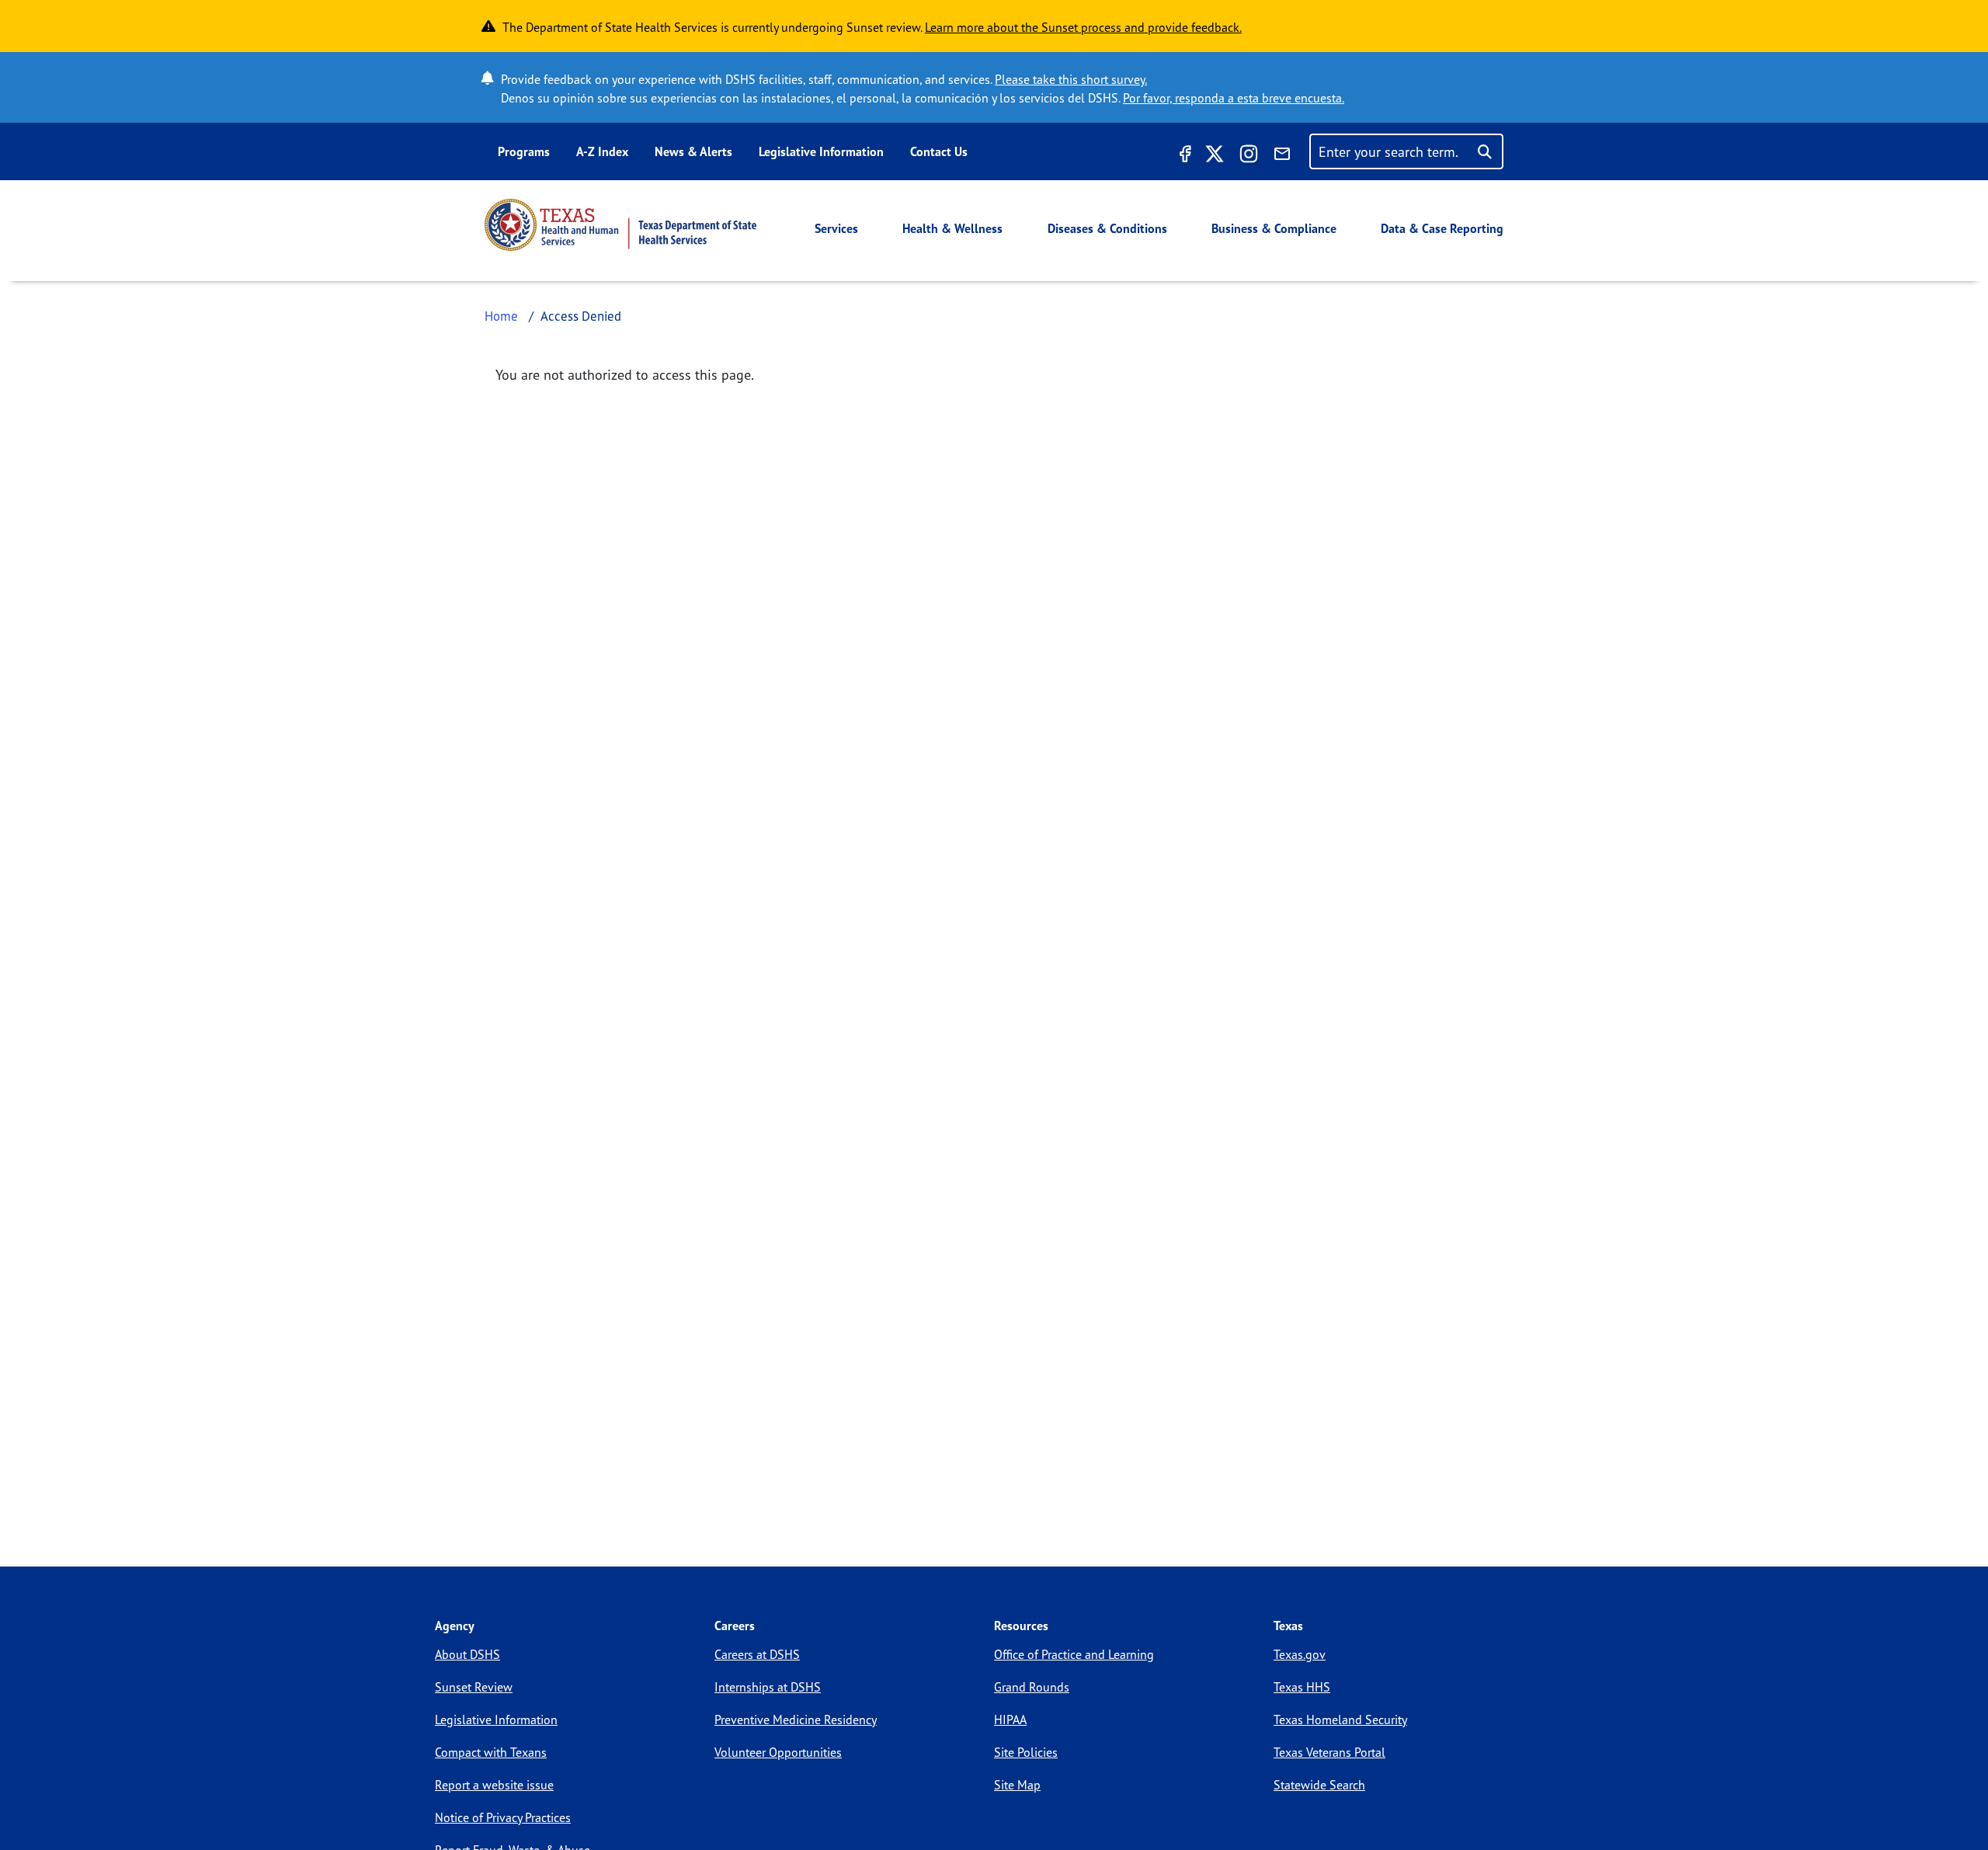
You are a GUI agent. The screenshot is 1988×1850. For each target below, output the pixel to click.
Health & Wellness (952, 228)
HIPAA (1010, 1720)
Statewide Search (1319, 1785)
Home (501, 316)
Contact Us (939, 151)
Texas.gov (1300, 1654)
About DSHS (467, 1654)
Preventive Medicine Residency (796, 1720)
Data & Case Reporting (1442, 228)
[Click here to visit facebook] (1183, 156)
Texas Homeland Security (1340, 1720)
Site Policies (1026, 1752)
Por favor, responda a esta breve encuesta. (1234, 98)
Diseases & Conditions (1107, 228)
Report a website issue (494, 1785)
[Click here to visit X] (1215, 156)
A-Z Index (602, 151)
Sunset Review (474, 1687)
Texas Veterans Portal (1329, 1752)
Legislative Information (821, 151)
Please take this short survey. (1071, 79)
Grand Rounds (1032, 1687)
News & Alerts (693, 151)
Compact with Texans (491, 1752)
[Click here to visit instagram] (1249, 156)
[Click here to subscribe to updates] (1282, 156)
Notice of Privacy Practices (503, 1817)
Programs (524, 151)
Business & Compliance (1274, 228)
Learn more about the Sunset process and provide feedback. (1083, 27)
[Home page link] (620, 225)
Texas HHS (1302, 1687)
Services (836, 228)
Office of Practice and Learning (1074, 1654)
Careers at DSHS (757, 1654)
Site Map (1017, 1785)
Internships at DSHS (768, 1687)
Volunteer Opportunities (778, 1752)
